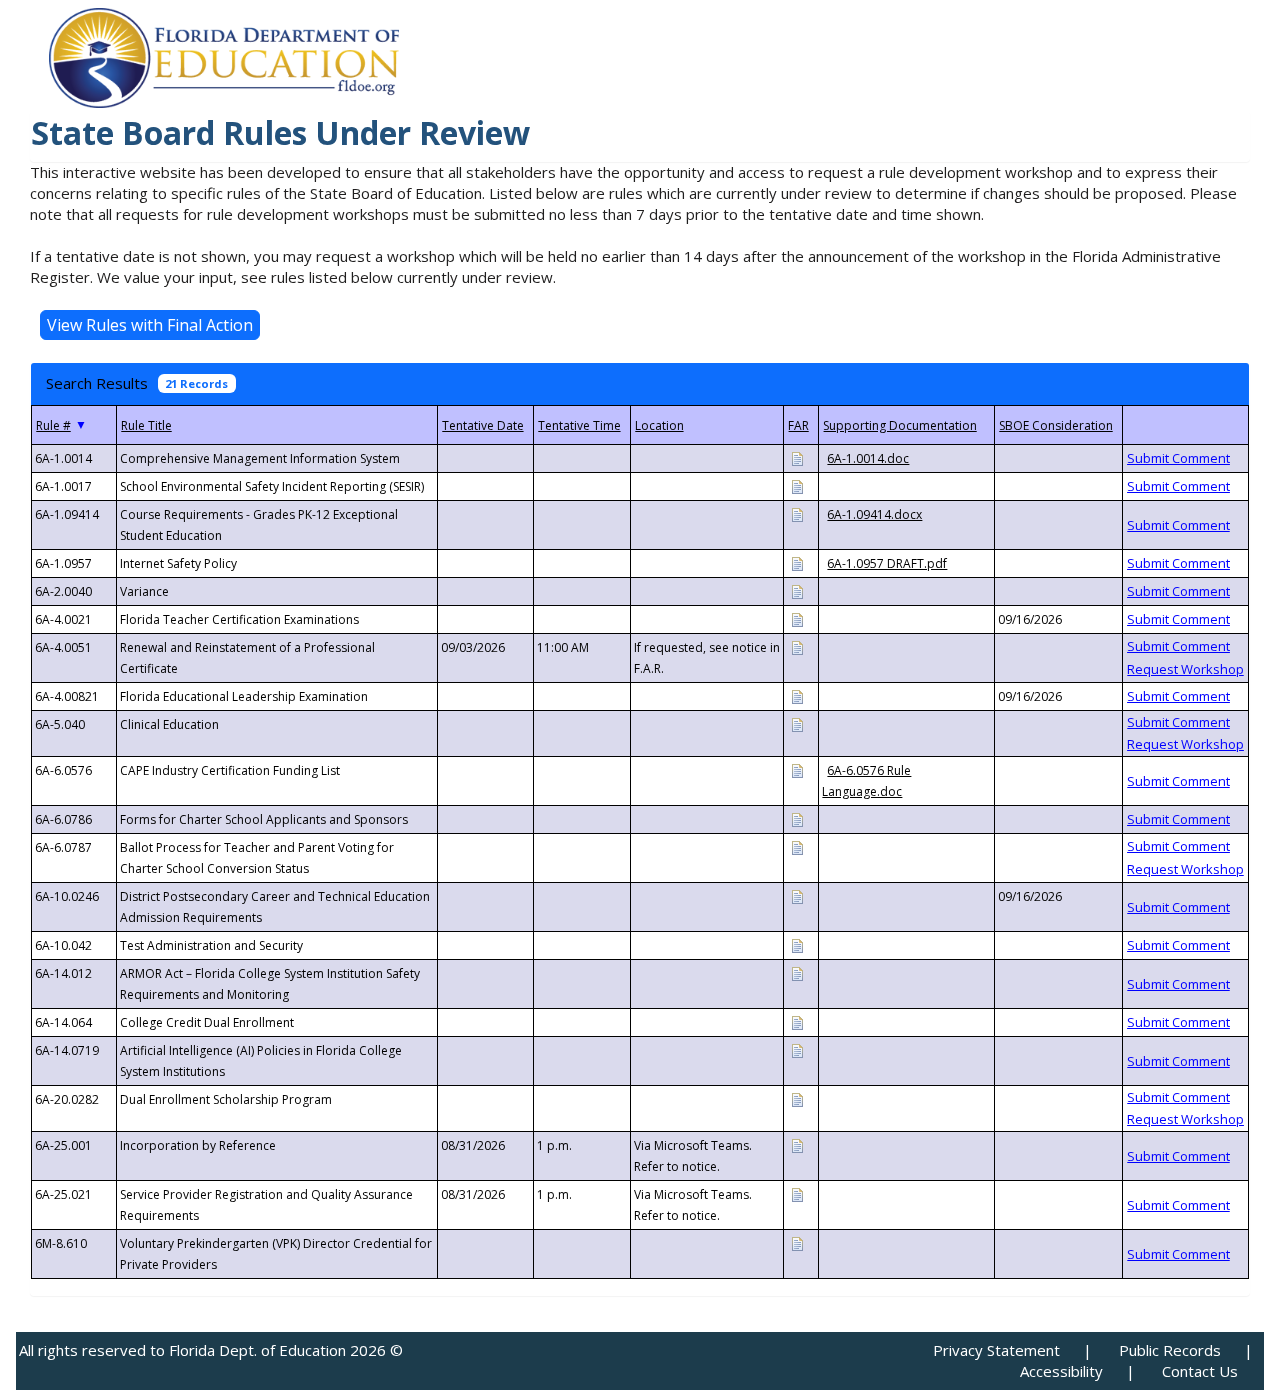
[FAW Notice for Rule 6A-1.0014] (797, 457)
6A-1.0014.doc (868, 458)
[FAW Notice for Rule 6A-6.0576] (797, 769)
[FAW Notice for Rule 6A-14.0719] (797, 1049)
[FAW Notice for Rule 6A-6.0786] (797, 818)
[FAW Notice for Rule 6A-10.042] (797, 944)
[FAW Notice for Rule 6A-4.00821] (797, 695)
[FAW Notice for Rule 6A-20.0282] (797, 1098)
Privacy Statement (996, 1350)
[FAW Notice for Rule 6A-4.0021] (797, 618)
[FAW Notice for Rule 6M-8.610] (797, 1242)
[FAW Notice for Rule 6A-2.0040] (797, 590)
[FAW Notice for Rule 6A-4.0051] (797, 646)
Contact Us (1200, 1371)
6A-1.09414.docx (874, 514)
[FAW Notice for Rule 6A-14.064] (797, 1021)
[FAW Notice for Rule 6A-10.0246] (797, 895)
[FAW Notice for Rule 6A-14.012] (797, 972)
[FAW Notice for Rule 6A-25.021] (797, 1193)
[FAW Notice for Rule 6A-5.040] (797, 723)
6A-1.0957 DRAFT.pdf (887, 563)
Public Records (1170, 1350)
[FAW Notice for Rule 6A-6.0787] (797, 846)
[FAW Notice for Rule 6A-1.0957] (797, 562)
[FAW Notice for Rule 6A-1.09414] (797, 513)
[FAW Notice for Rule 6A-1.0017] (797, 485)
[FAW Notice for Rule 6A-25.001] (797, 1144)
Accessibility (1061, 1371)
